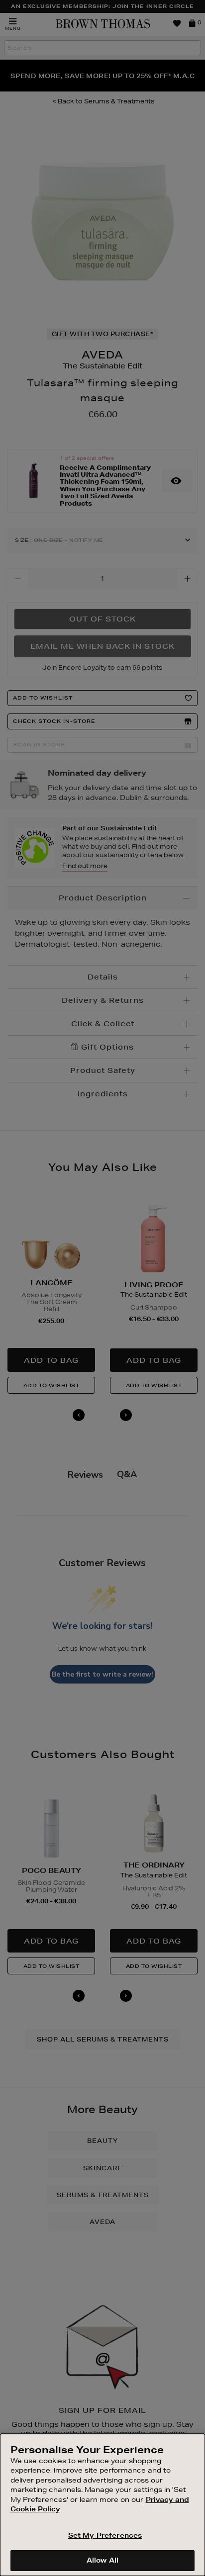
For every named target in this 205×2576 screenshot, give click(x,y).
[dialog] (102, 2505)
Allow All (102, 2560)
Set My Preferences (105, 2535)
